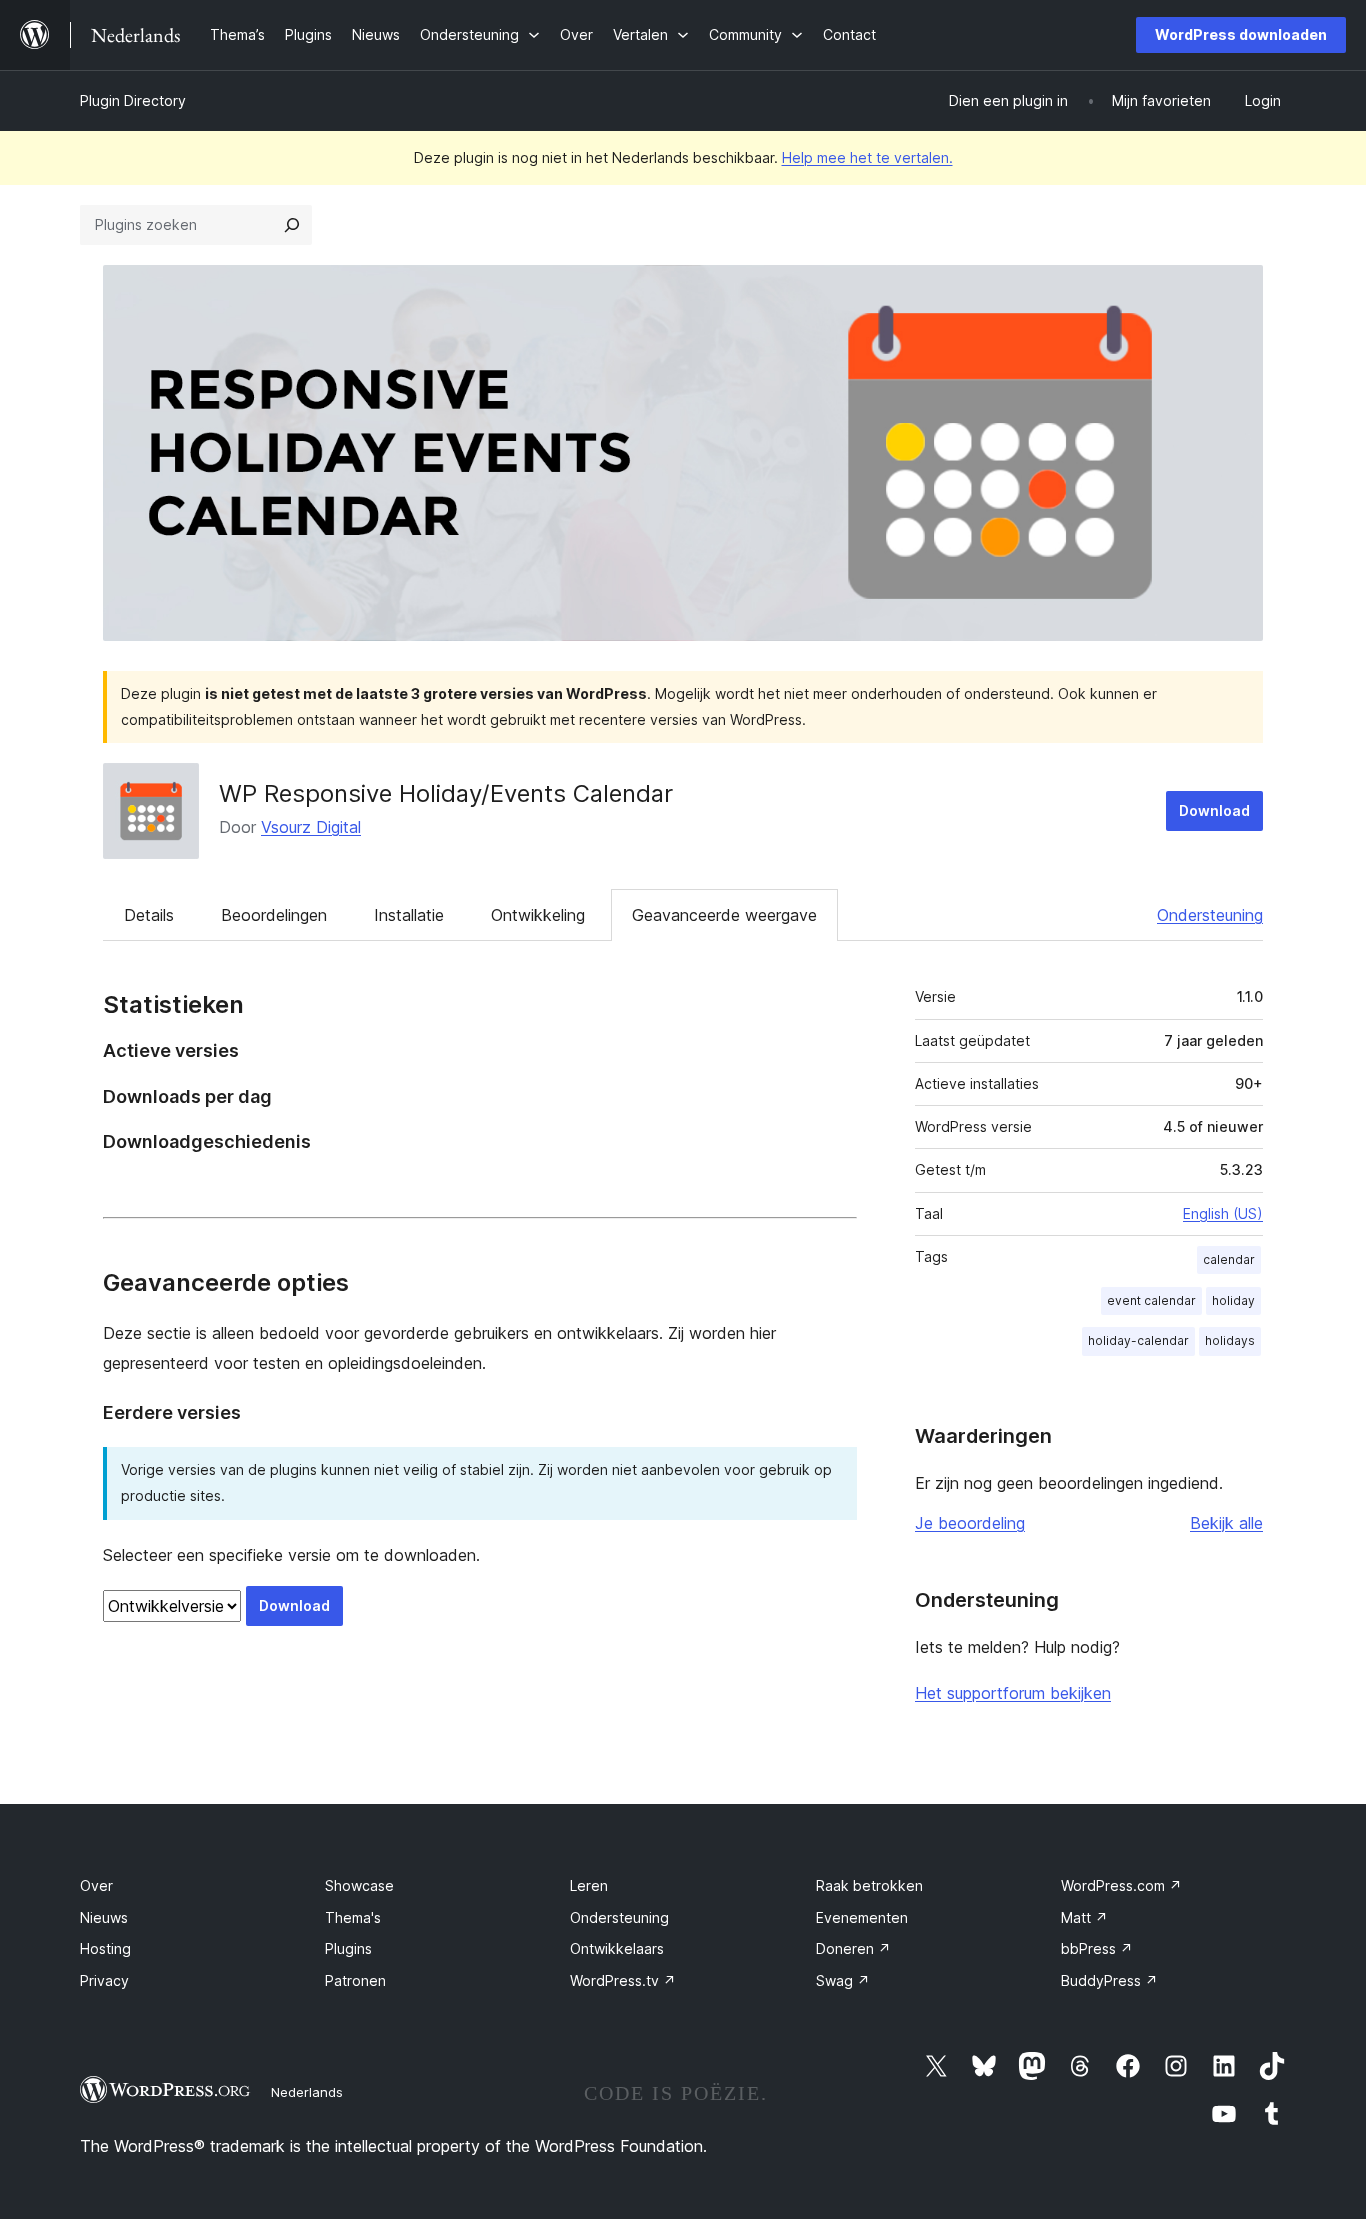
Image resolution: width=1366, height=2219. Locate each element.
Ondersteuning (1210, 915)
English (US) (1223, 1213)
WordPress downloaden (1241, 34)
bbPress (1097, 1948)
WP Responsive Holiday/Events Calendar (446, 793)
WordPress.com (1121, 1885)
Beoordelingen (274, 915)
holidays (1230, 1340)
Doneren (853, 1948)
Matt (1084, 1917)
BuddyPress (1109, 1980)
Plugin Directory (133, 100)
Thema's (353, 1917)
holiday (1233, 1300)
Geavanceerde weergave (724, 915)
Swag (843, 1980)
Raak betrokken (869, 1885)
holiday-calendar (1138, 1340)
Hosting (105, 1948)
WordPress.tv (623, 1980)
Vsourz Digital (311, 827)
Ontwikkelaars (617, 1948)
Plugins (348, 1948)
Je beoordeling (970, 1523)
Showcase (359, 1885)
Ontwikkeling (538, 915)
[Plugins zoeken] (292, 225)
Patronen (355, 1980)
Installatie (409, 915)
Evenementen (862, 1917)
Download (1214, 810)
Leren (589, 1885)
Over (96, 1885)
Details (149, 915)
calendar (1229, 1259)
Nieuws (104, 1917)
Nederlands (307, 2092)
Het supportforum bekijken (1013, 1693)
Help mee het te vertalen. (867, 157)
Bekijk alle (1226, 1523)
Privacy (104, 1980)
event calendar (1151, 1300)
